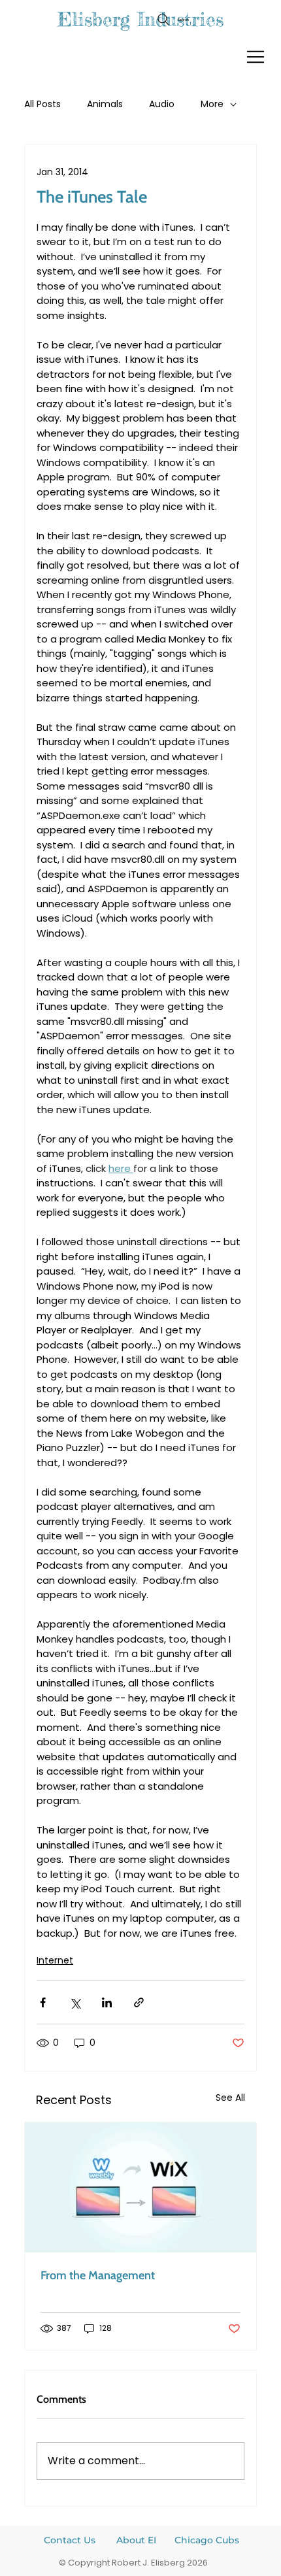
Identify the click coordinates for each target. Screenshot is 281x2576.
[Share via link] (139, 2002)
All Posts (42, 104)
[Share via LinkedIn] (107, 2002)
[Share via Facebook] (43, 2002)
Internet (55, 1960)
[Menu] (256, 57)
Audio (162, 104)
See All (230, 2098)
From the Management (98, 2275)
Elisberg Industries (140, 19)
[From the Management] (140, 2187)
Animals (105, 104)
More (212, 104)
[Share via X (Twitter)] (75, 2002)
